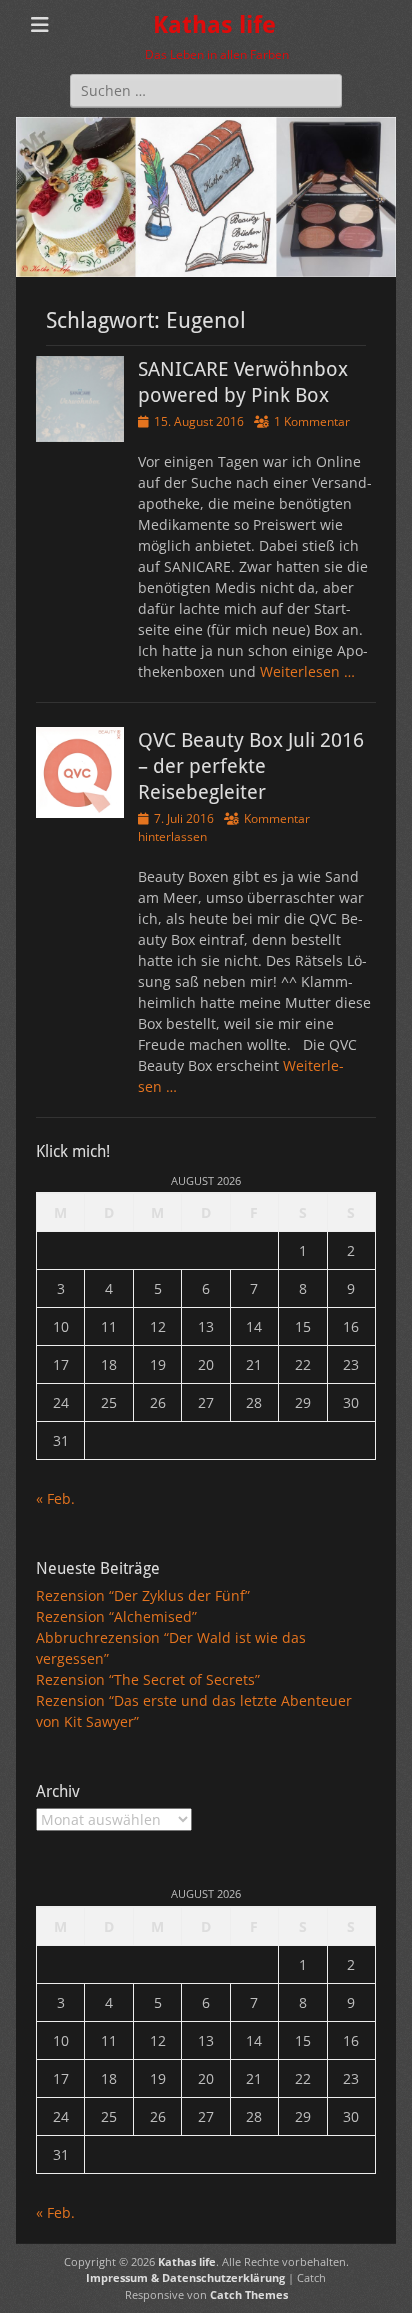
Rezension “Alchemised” (116, 1616)
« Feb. (55, 1498)
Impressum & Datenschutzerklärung (185, 2277)
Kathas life (214, 25)
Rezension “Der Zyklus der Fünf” (143, 1595)
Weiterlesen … (307, 671)
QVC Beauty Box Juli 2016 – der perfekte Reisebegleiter (251, 766)
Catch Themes (249, 2294)
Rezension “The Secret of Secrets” (148, 1679)
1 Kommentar (312, 421)
